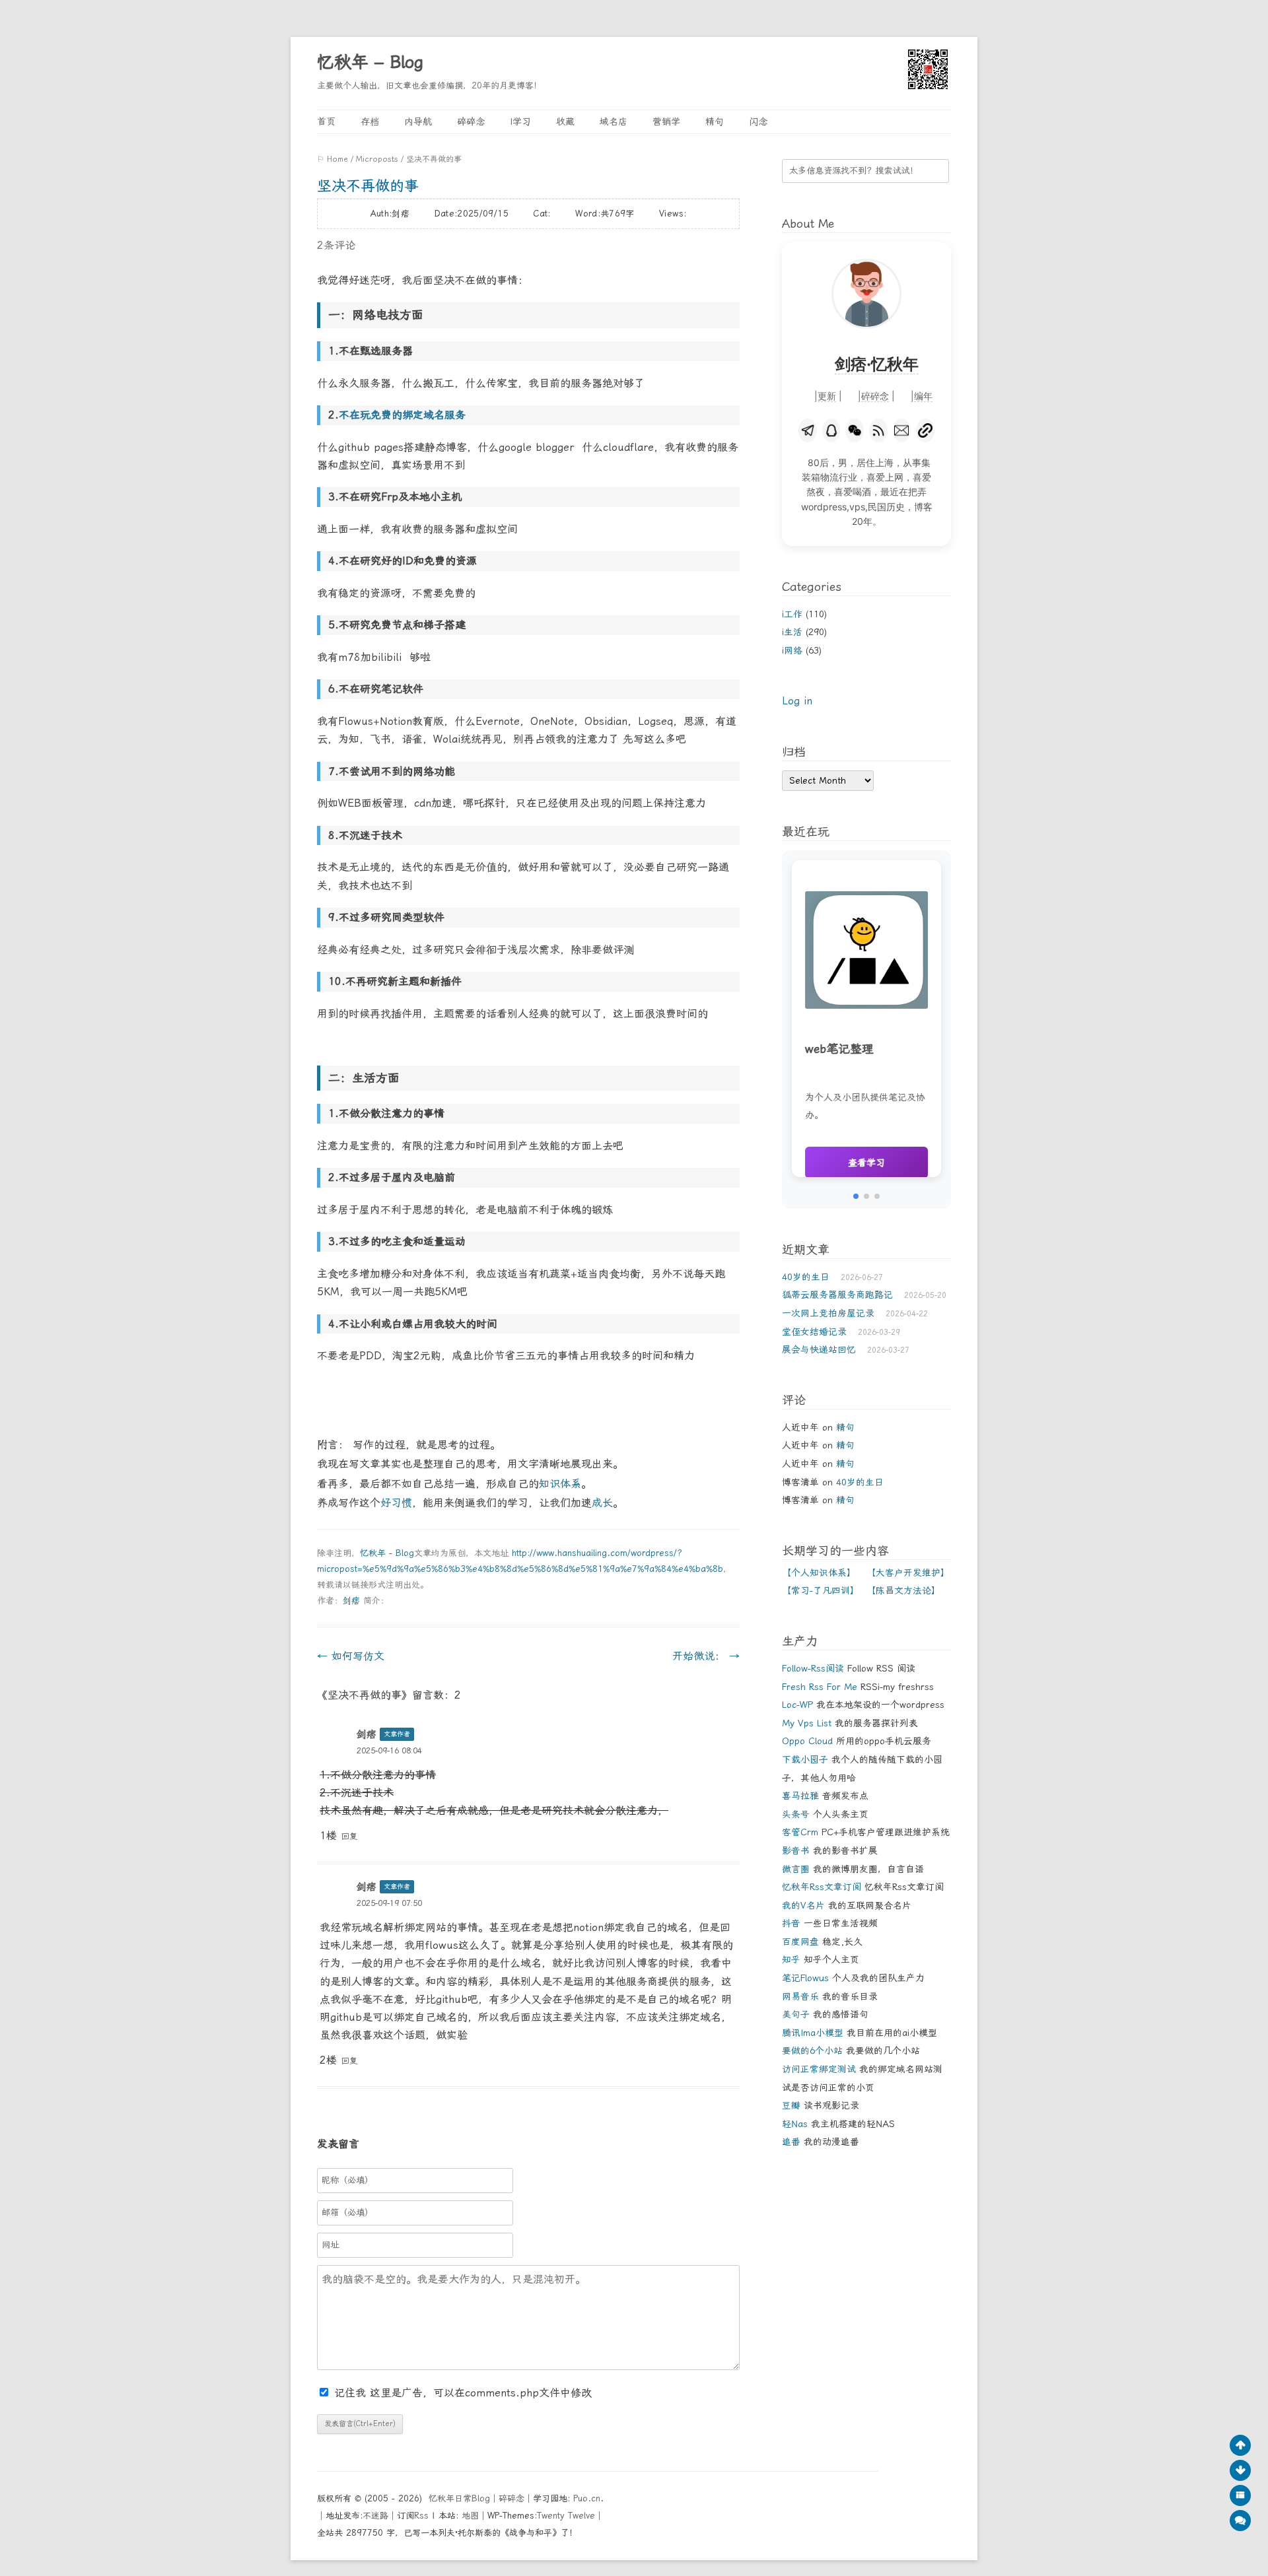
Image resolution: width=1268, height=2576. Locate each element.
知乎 (791, 1959)
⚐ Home (333, 159)
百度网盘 (800, 1942)
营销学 (666, 121)
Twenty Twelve (566, 2516)
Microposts (377, 159)
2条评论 (336, 245)
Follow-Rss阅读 (813, 1668)
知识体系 (560, 1484)
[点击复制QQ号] (831, 430)
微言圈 (796, 1869)
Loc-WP (797, 1705)
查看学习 (866, 1163)
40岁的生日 (806, 1277)
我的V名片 (803, 1905)
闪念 (758, 121)
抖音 (791, 1923)
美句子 (796, 2014)
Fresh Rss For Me (820, 1687)
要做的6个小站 (812, 2051)
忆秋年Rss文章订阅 (822, 1887)
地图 (470, 2516)
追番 (791, 2142)
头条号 (796, 1814)
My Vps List (807, 1723)
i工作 (792, 614)
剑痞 (351, 1601)
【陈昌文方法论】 (903, 1590)
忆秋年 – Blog (370, 62)
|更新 (825, 396)
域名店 (614, 121)
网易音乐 (800, 1996)
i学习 (520, 121)
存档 (370, 121)
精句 (715, 121)
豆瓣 (791, 2105)
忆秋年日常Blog (459, 2498)
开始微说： (706, 1656)
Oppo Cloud (807, 1741)
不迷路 (375, 2516)
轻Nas (795, 2124)
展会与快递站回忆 (819, 1349)
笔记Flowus (805, 1978)
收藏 (565, 121)
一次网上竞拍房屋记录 (828, 1313)
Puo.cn (587, 2498)
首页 (326, 121)
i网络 (792, 650)
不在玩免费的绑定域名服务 (402, 415)
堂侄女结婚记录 (814, 1332)
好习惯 (396, 1503)
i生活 (792, 632)
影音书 (796, 1850)
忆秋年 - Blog (387, 1553)
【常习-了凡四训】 (821, 1590)
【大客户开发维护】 (908, 1573)
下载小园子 (805, 1759)
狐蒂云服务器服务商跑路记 (837, 1295)
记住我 (352, 2393)
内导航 (418, 121)
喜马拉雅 (800, 1796)
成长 (602, 1503)
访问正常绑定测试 (819, 2069)
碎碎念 (471, 121)
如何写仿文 (351, 1656)
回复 (349, 1836)
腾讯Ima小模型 (813, 2033)
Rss (421, 2516)
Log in (797, 701)
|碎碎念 (873, 396)
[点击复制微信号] (855, 430)
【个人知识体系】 (819, 1573)
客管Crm (800, 1832)
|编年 (922, 396)
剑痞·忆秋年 (877, 364)
